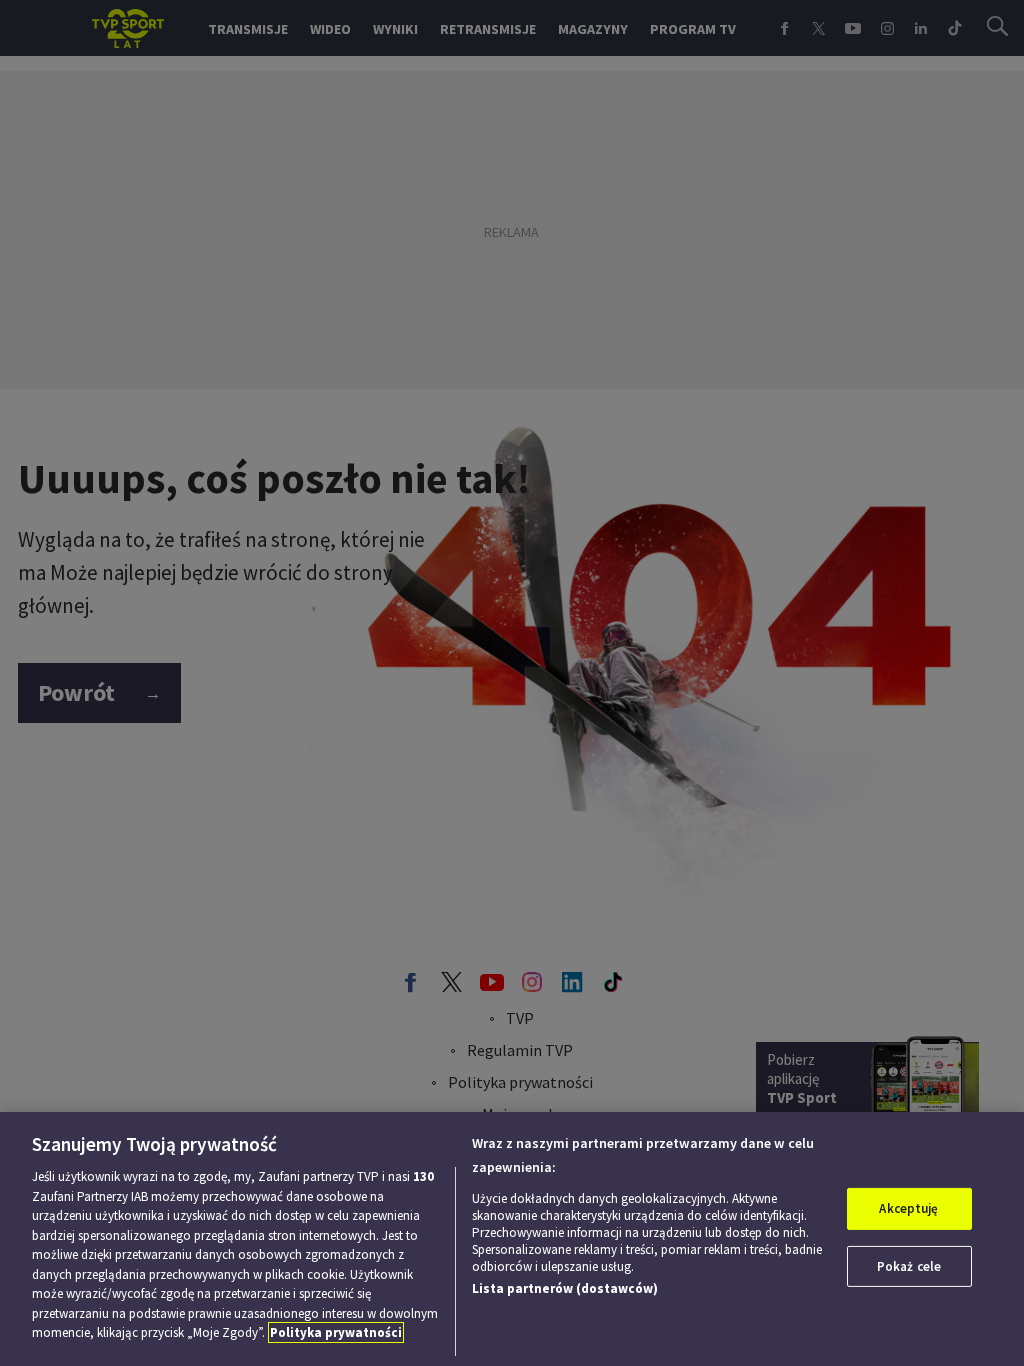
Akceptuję (908, 1208)
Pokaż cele (909, 1266)
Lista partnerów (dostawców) (565, 1288)
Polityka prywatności (336, 1332)
